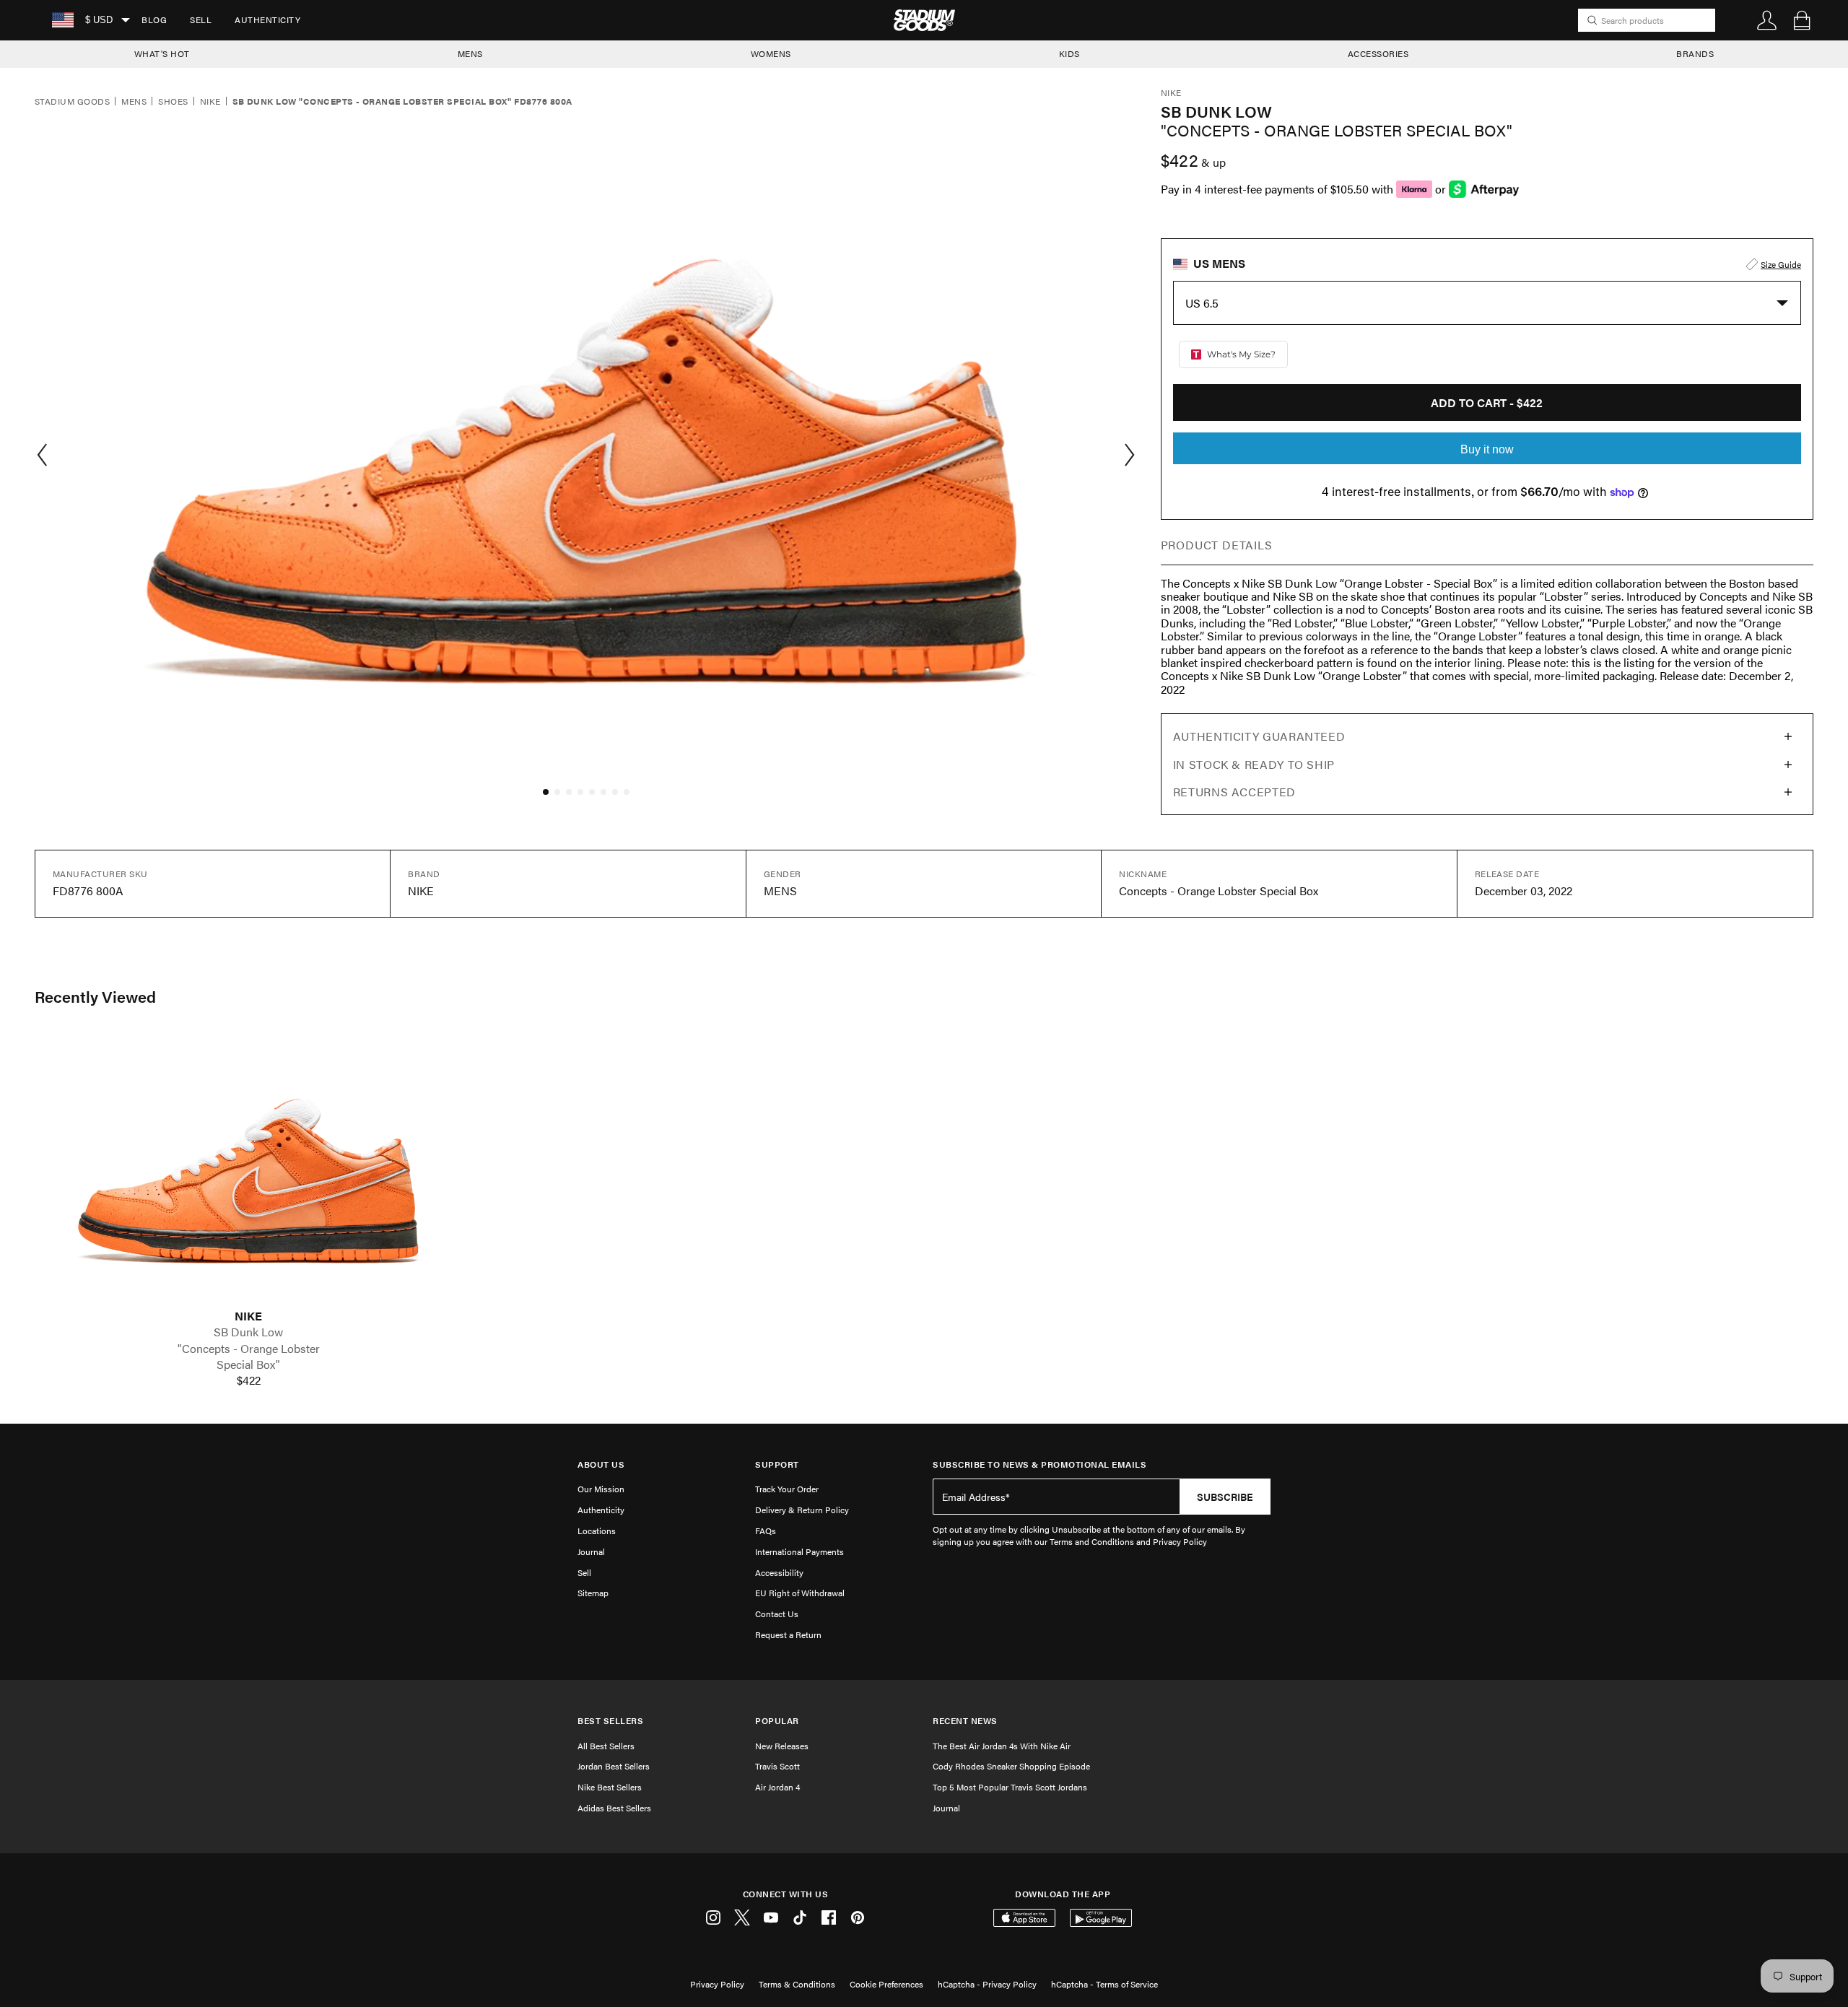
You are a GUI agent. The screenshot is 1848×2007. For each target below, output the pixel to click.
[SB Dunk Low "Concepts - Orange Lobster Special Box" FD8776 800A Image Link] (248, 1171)
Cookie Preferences (886, 1984)
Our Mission (601, 1489)
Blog (154, 19)
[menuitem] (154, 20)
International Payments (799, 1551)
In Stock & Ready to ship (1254, 764)
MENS (470, 53)
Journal (591, 1551)
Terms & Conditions (797, 1984)
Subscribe (1225, 1497)
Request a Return (788, 1634)
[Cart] (1802, 20)
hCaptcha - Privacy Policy (987, 1984)
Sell (201, 19)
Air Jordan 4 (777, 1787)
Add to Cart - (1487, 402)
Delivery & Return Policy (802, 1510)
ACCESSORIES (1378, 53)
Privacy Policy (717, 1984)
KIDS (1069, 53)
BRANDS (1695, 53)
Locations (597, 1531)
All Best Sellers (606, 1746)
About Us (601, 1464)
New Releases (782, 1746)
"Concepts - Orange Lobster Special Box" (249, 1357)
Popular (777, 1721)
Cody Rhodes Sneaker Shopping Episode (1011, 1766)
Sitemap (593, 1593)
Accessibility (779, 1572)
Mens (134, 102)
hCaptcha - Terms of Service (1104, 1984)
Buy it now (1487, 449)
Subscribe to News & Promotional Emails (1039, 1464)
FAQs (766, 1531)
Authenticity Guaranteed (1259, 736)
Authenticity (267, 19)
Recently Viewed (95, 996)
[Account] (1767, 20)
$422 (249, 1380)
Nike (210, 102)
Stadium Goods (72, 102)
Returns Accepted (1234, 792)
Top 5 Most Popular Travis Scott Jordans (1010, 1787)
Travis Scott (777, 1766)
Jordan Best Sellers (614, 1766)
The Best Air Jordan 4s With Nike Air (1002, 1746)
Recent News (965, 1721)
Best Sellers (610, 1721)
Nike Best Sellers (610, 1787)
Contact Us (777, 1614)
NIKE (248, 1316)
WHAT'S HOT (162, 53)
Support (777, 1464)
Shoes (173, 102)
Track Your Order (787, 1489)
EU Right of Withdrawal (800, 1593)
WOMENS (771, 53)
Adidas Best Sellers (614, 1808)
